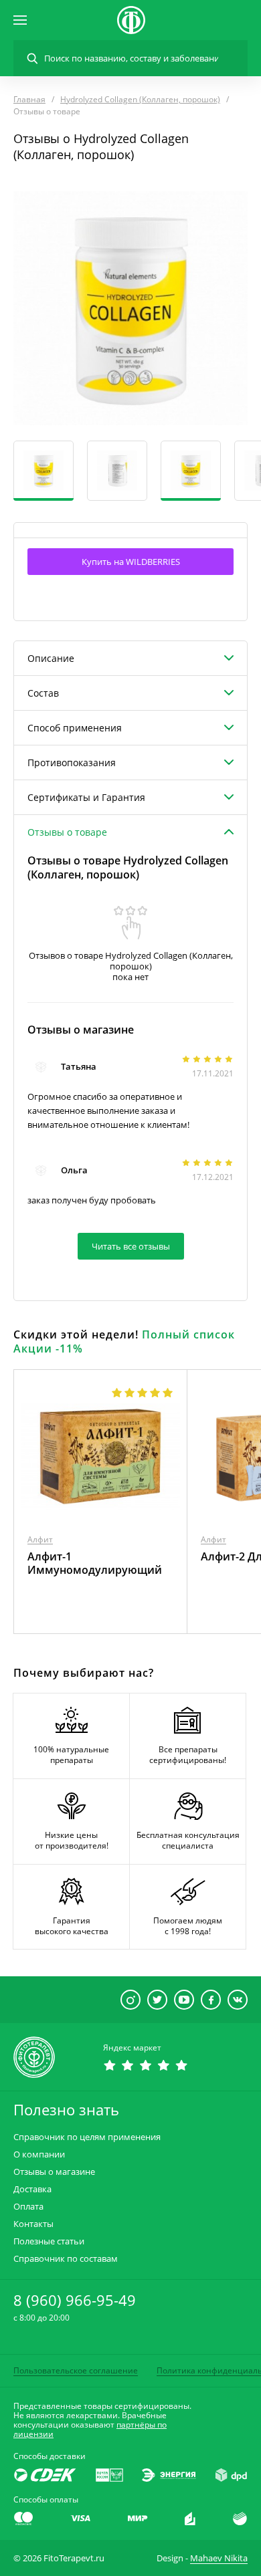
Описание (51, 658)
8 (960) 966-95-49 (75, 2300)
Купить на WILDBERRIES (131, 562)
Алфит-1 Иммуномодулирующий (95, 1563)
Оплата (28, 2207)
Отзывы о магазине (54, 2172)
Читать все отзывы (131, 1246)
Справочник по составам (66, 2259)
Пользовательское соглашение (76, 2370)
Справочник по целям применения (87, 2137)
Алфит (40, 1539)
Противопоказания (72, 763)
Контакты (33, 2224)
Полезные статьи (49, 2241)
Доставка (32, 2189)
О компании (39, 2154)
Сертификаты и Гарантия (86, 797)
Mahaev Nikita (219, 2558)
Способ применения (75, 728)
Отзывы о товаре (67, 832)
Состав (43, 693)
